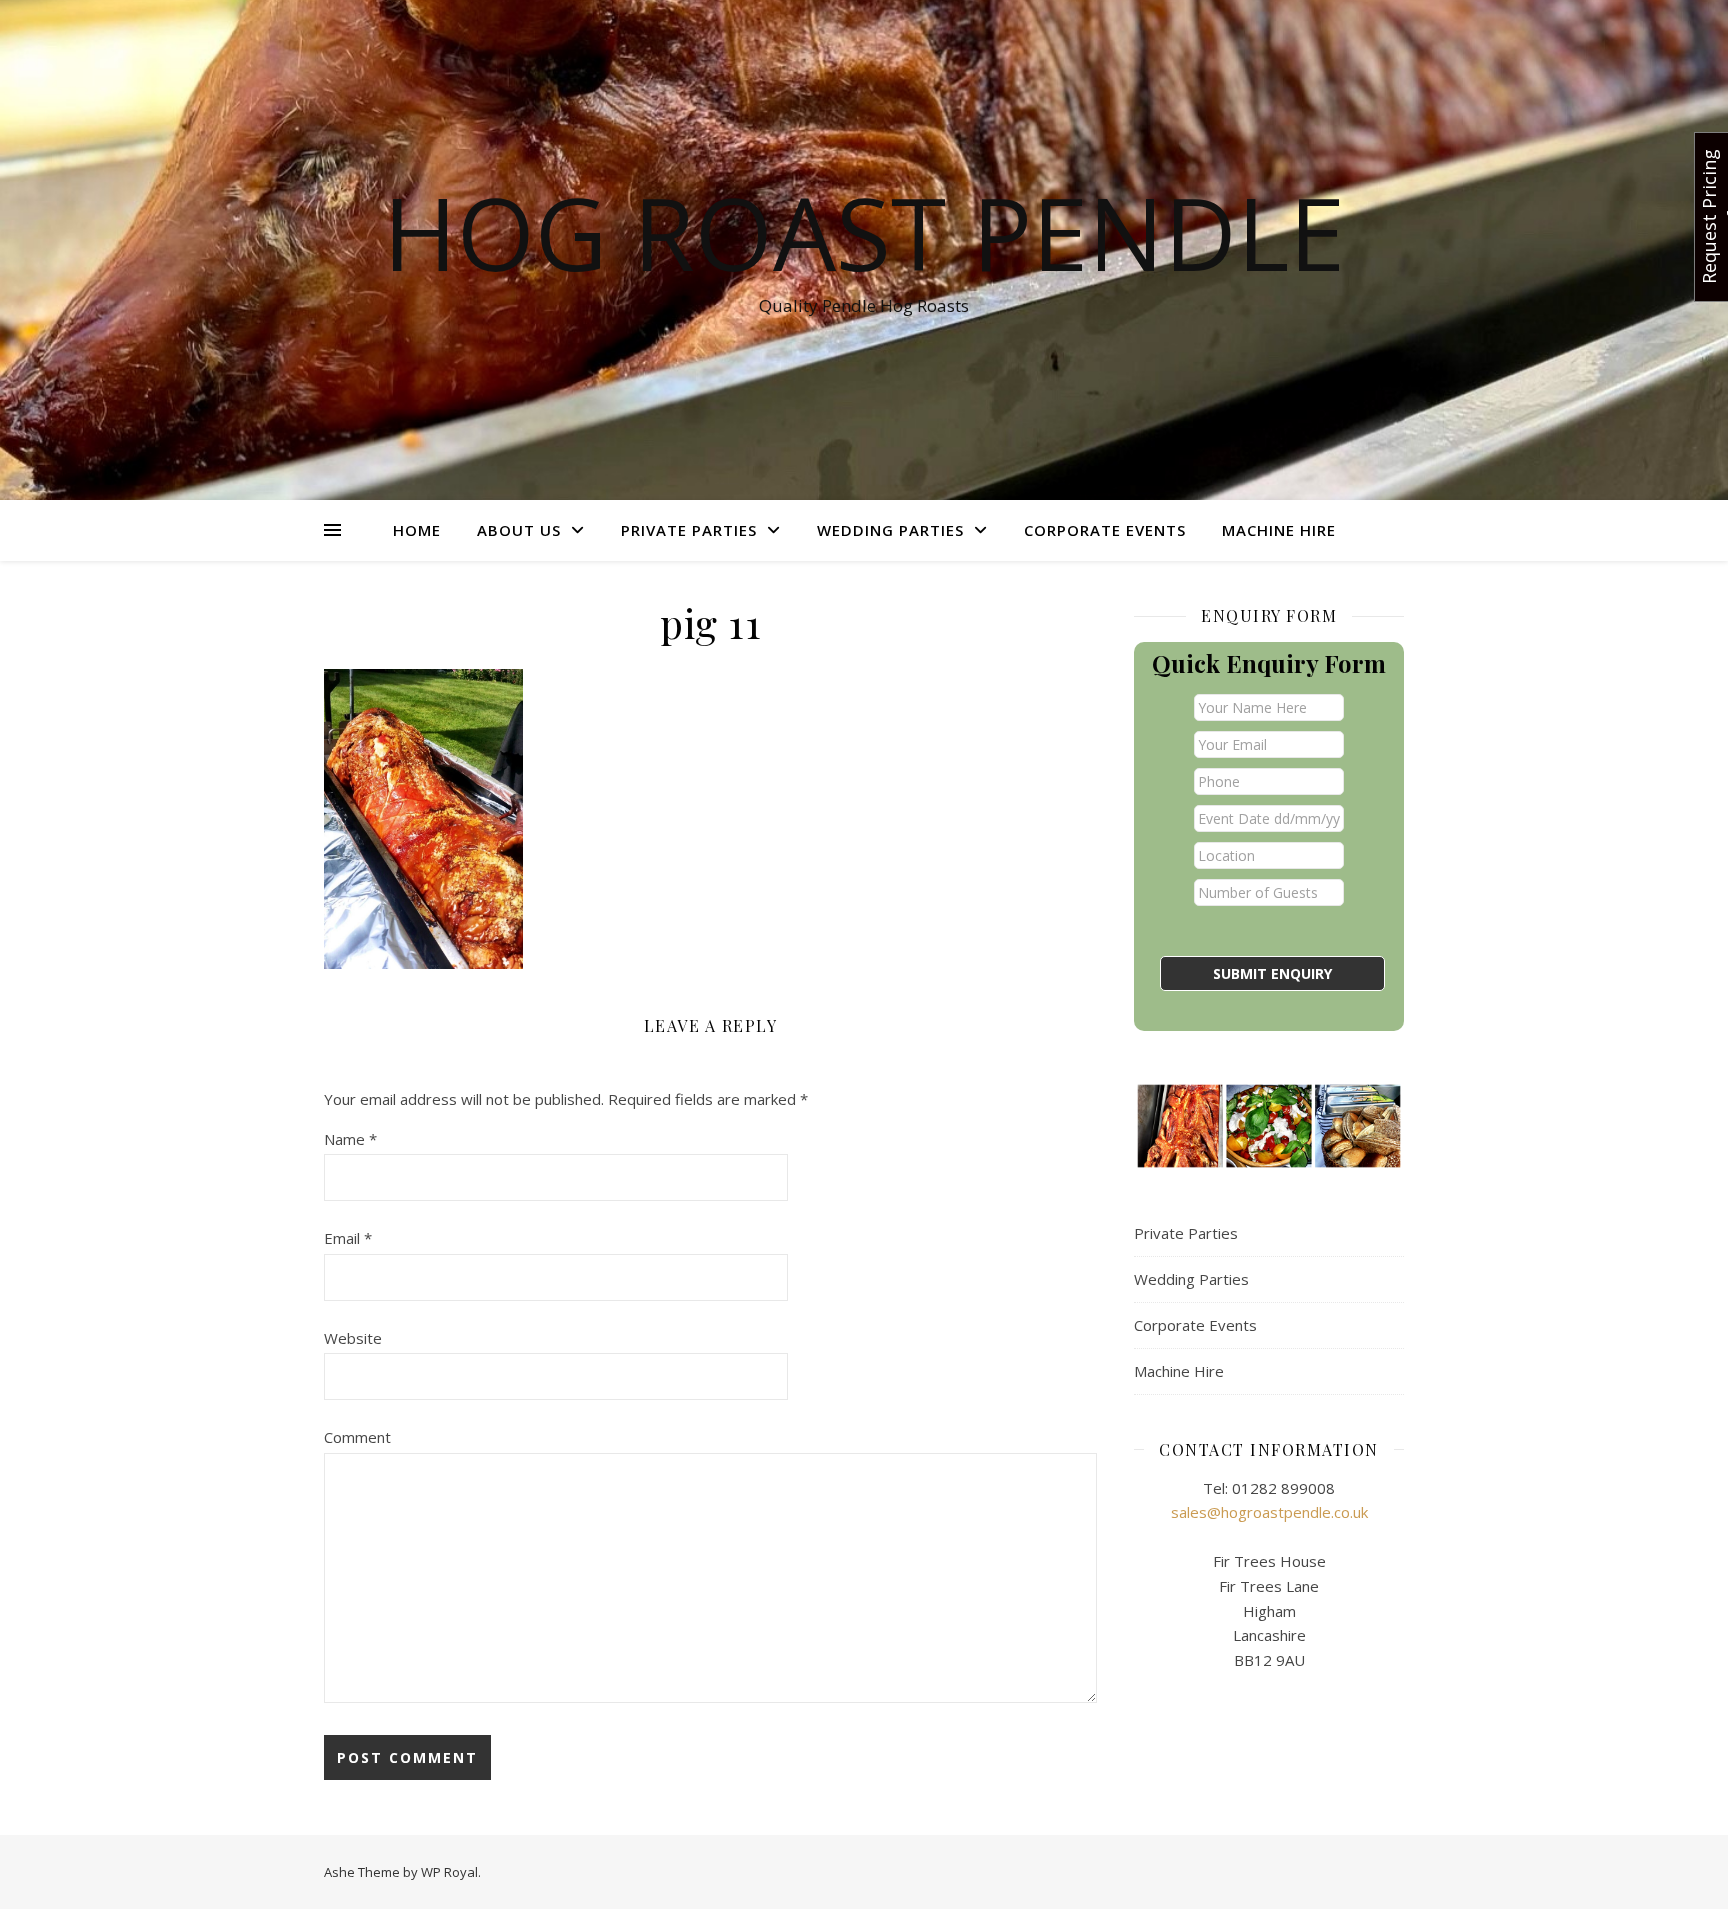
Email (348, 1238)
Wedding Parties (890, 530)
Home (417, 530)
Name (350, 1139)
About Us (519, 530)
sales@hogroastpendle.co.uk (1269, 1512)
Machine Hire (1279, 530)
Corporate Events (1105, 530)
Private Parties (689, 530)
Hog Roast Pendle (864, 232)
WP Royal (449, 1872)
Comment (357, 1437)
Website (353, 1338)
